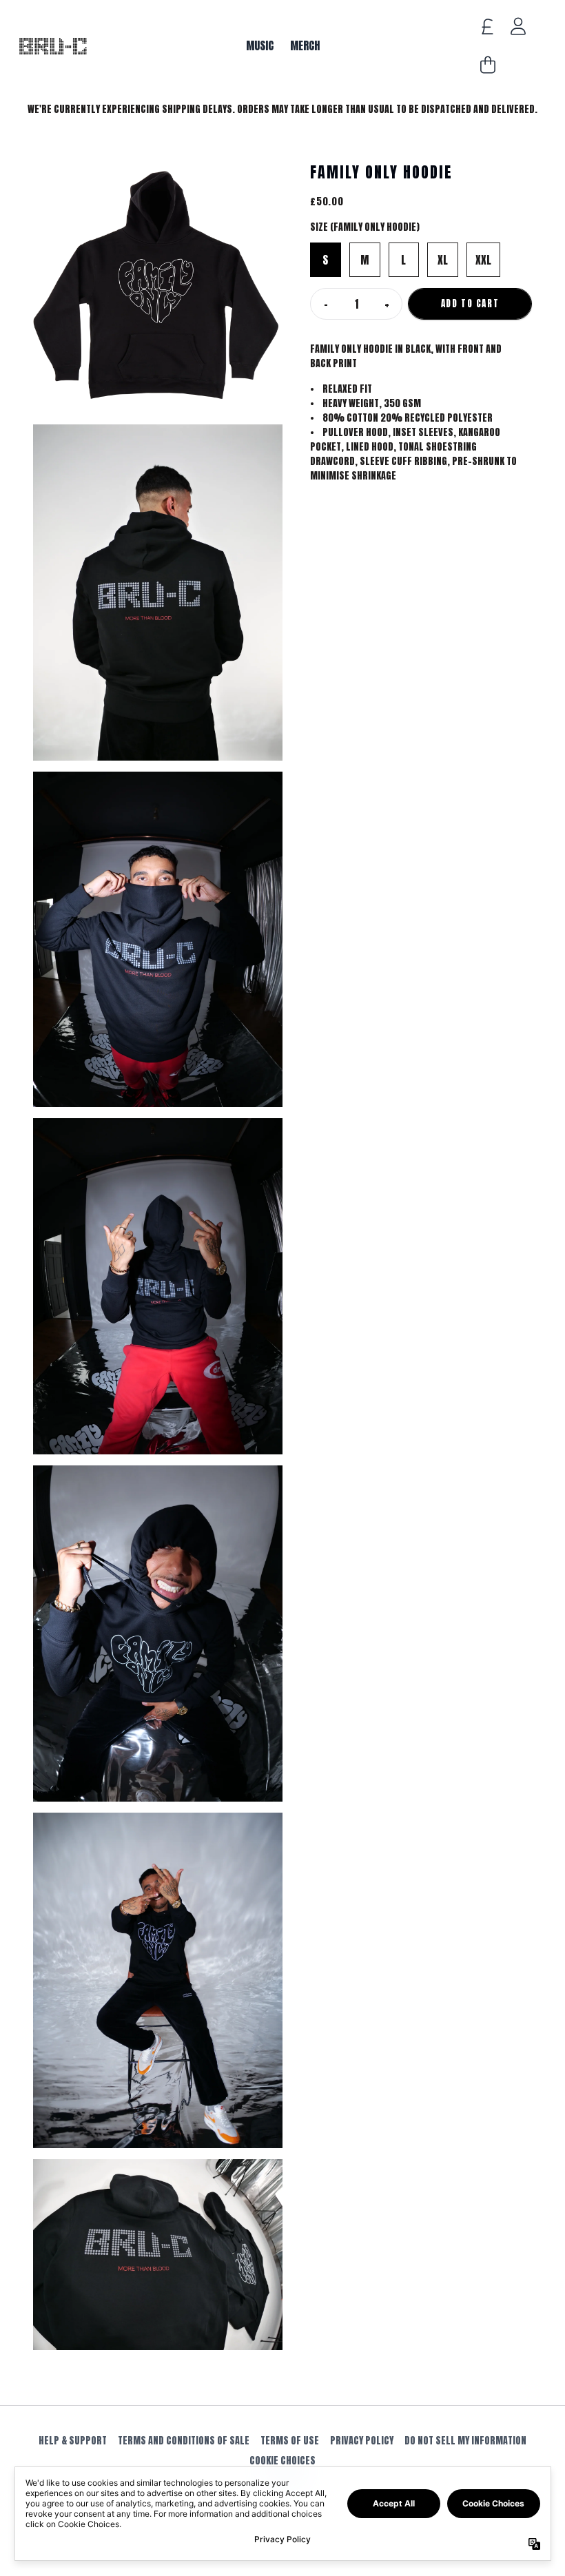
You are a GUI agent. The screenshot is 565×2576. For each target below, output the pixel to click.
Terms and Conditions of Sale (184, 2441)
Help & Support (73, 2441)
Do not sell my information (465, 2441)
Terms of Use (290, 2441)
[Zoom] (158, 287)
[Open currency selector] (488, 26)
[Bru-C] (52, 46)
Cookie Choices (282, 2461)
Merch (305, 45)
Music (260, 45)
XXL (483, 260)
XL (443, 260)
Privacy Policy (362, 2441)
